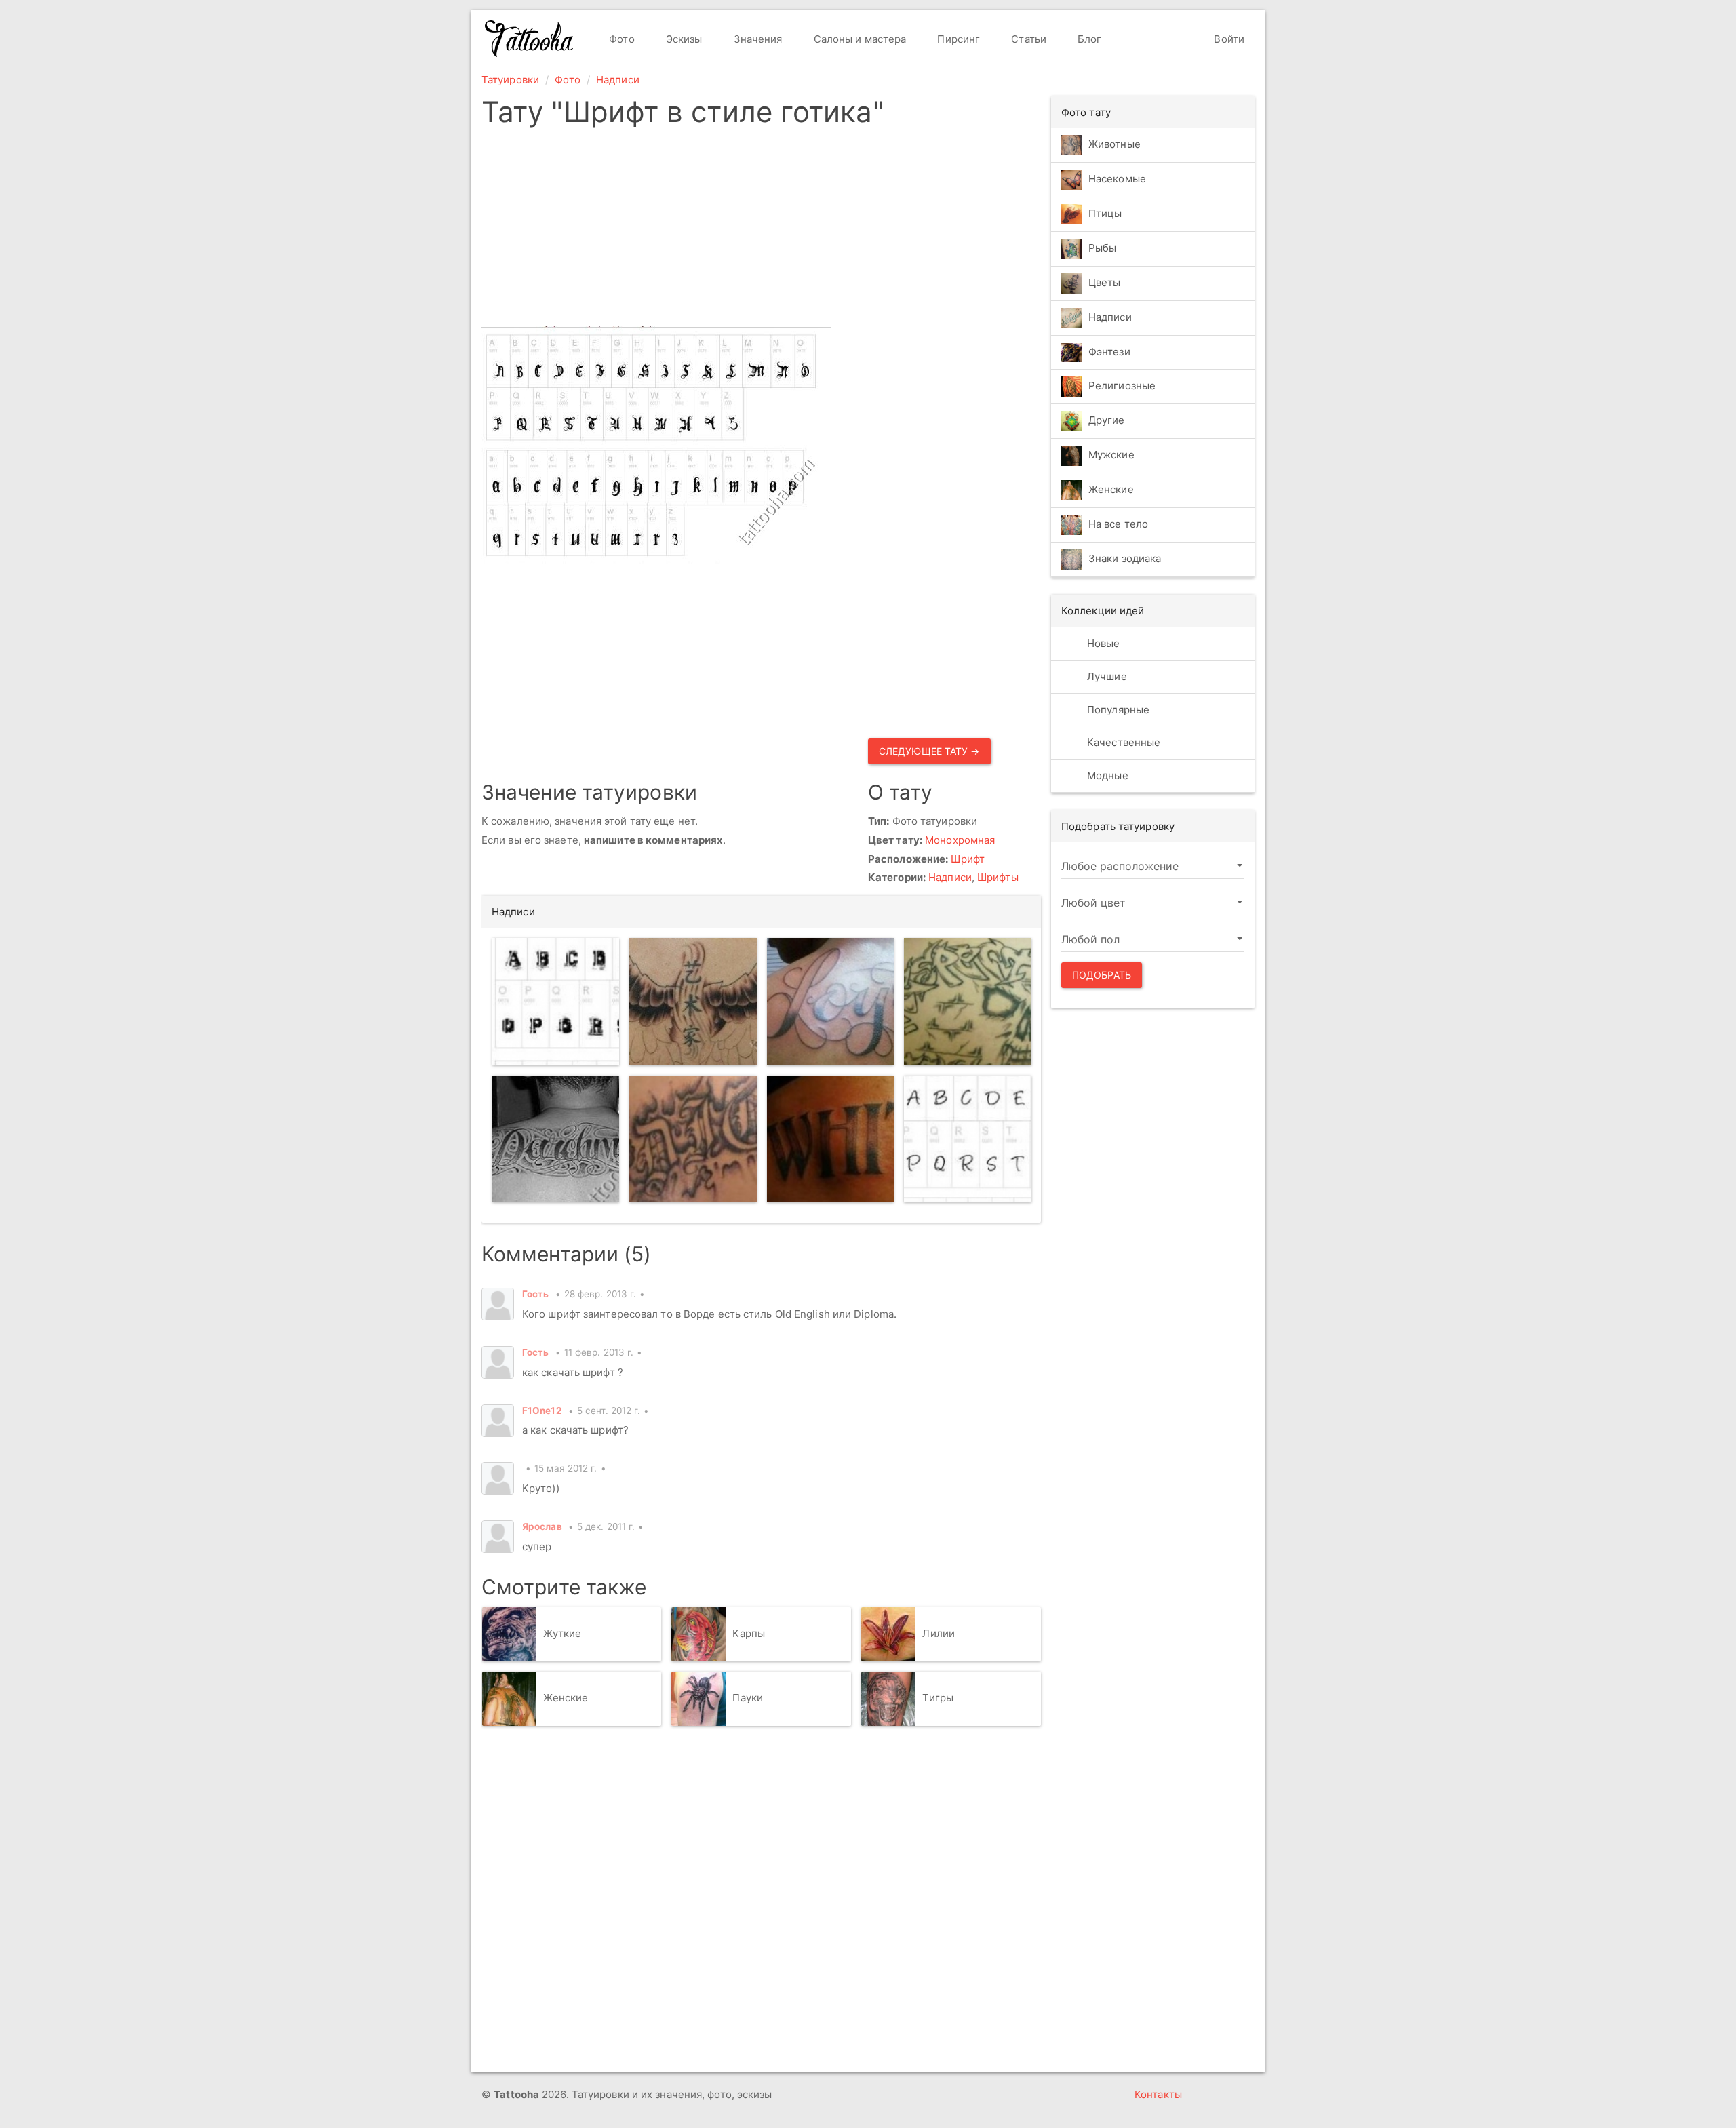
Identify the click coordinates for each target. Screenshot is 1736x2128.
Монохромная (960, 840)
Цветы (1105, 282)
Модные (1106, 775)
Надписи (618, 80)
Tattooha (530, 39)
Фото (620, 39)
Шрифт (968, 859)
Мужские (1111, 455)
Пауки (748, 1698)
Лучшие (1106, 676)
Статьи (1027, 39)
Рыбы (1102, 248)
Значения (757, 39)
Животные (1114, 144)
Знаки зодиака (1125, 559)
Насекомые (1117, 179)
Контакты (1158, 2094)
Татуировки (510, 80)
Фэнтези (1109, 352)
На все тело (1118, 525)
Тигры (938, 1698)
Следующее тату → (929, 751)
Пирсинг (957, 39)
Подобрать (1102, 975)
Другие (1107, 421)
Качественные (1122, 742)
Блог (1088, 39)
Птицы (1105, 213)
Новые (1102, 643)
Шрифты (998, 877)
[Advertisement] (761, 231)
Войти (1228, 39)
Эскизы (683, 39)
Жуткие (563, 1633)
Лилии (939, 1633)
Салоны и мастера (859, 39)
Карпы (749, 1633)
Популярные (1117, 710)
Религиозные (1122, 386)
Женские (566, 1698)
